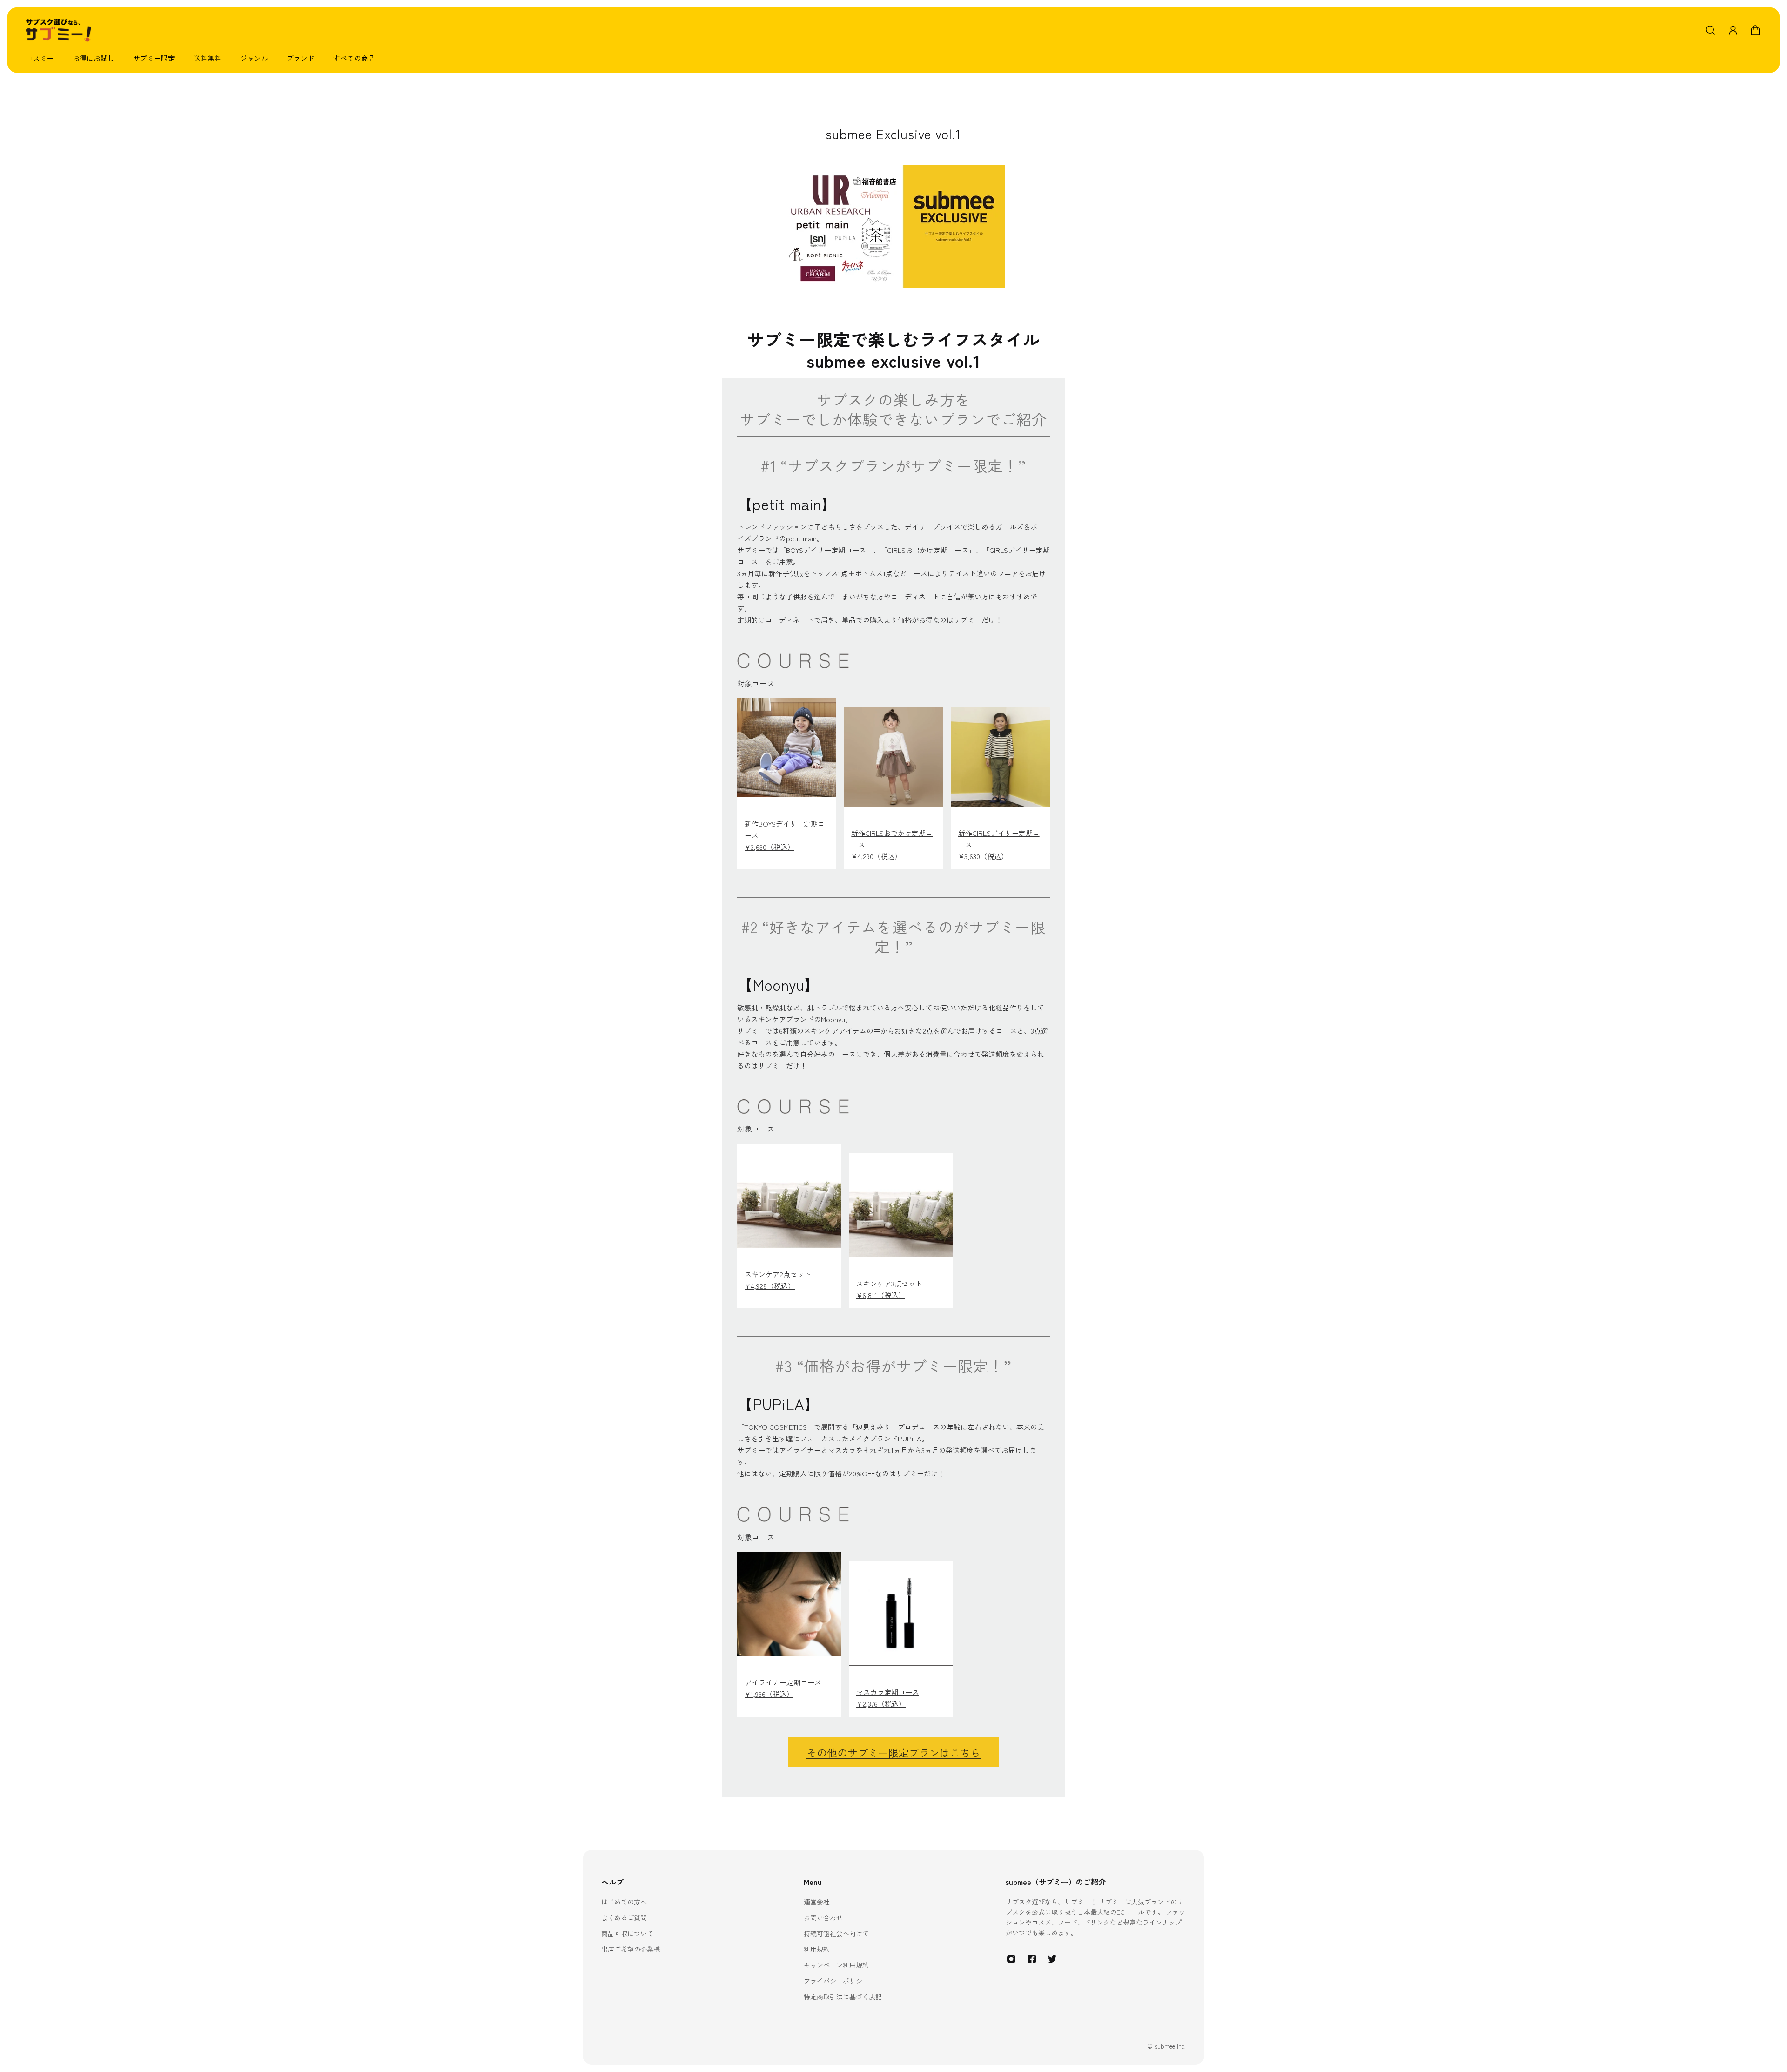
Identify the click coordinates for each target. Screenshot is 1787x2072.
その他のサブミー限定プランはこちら (893, 1752)
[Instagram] (1011, 1959)
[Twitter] (1052, 1959)
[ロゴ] (59, 30)
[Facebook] (1032, 1959)
